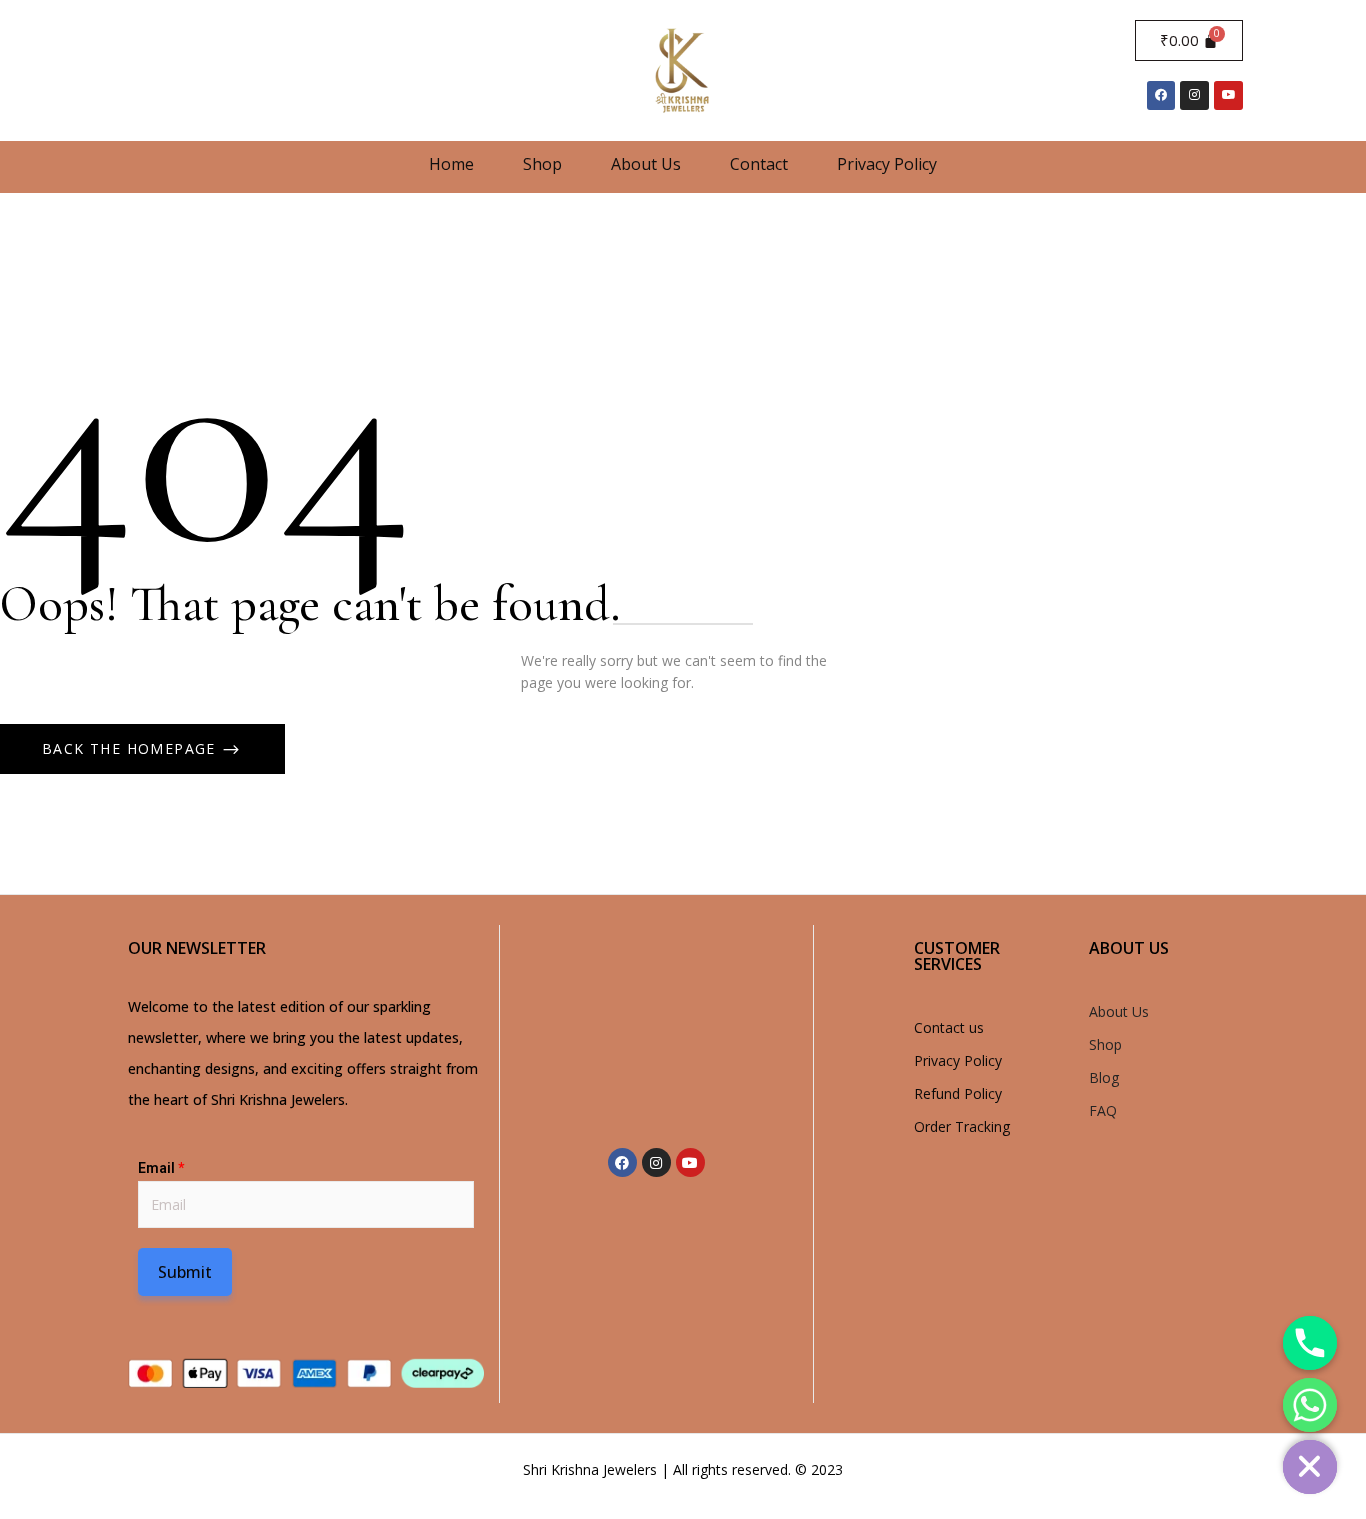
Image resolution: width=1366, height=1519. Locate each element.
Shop (542, 164)
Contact (759, 164)
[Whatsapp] (1310, 1405)
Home (451, 164)
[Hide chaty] (1310, 1467)
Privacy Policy (887, 164)
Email (161, 1168)
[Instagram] (1194, 95)
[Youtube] (1228, 95)
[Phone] (1310, 1343)
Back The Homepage (131, 748)
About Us (646, 164)
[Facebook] (1161, 95)
